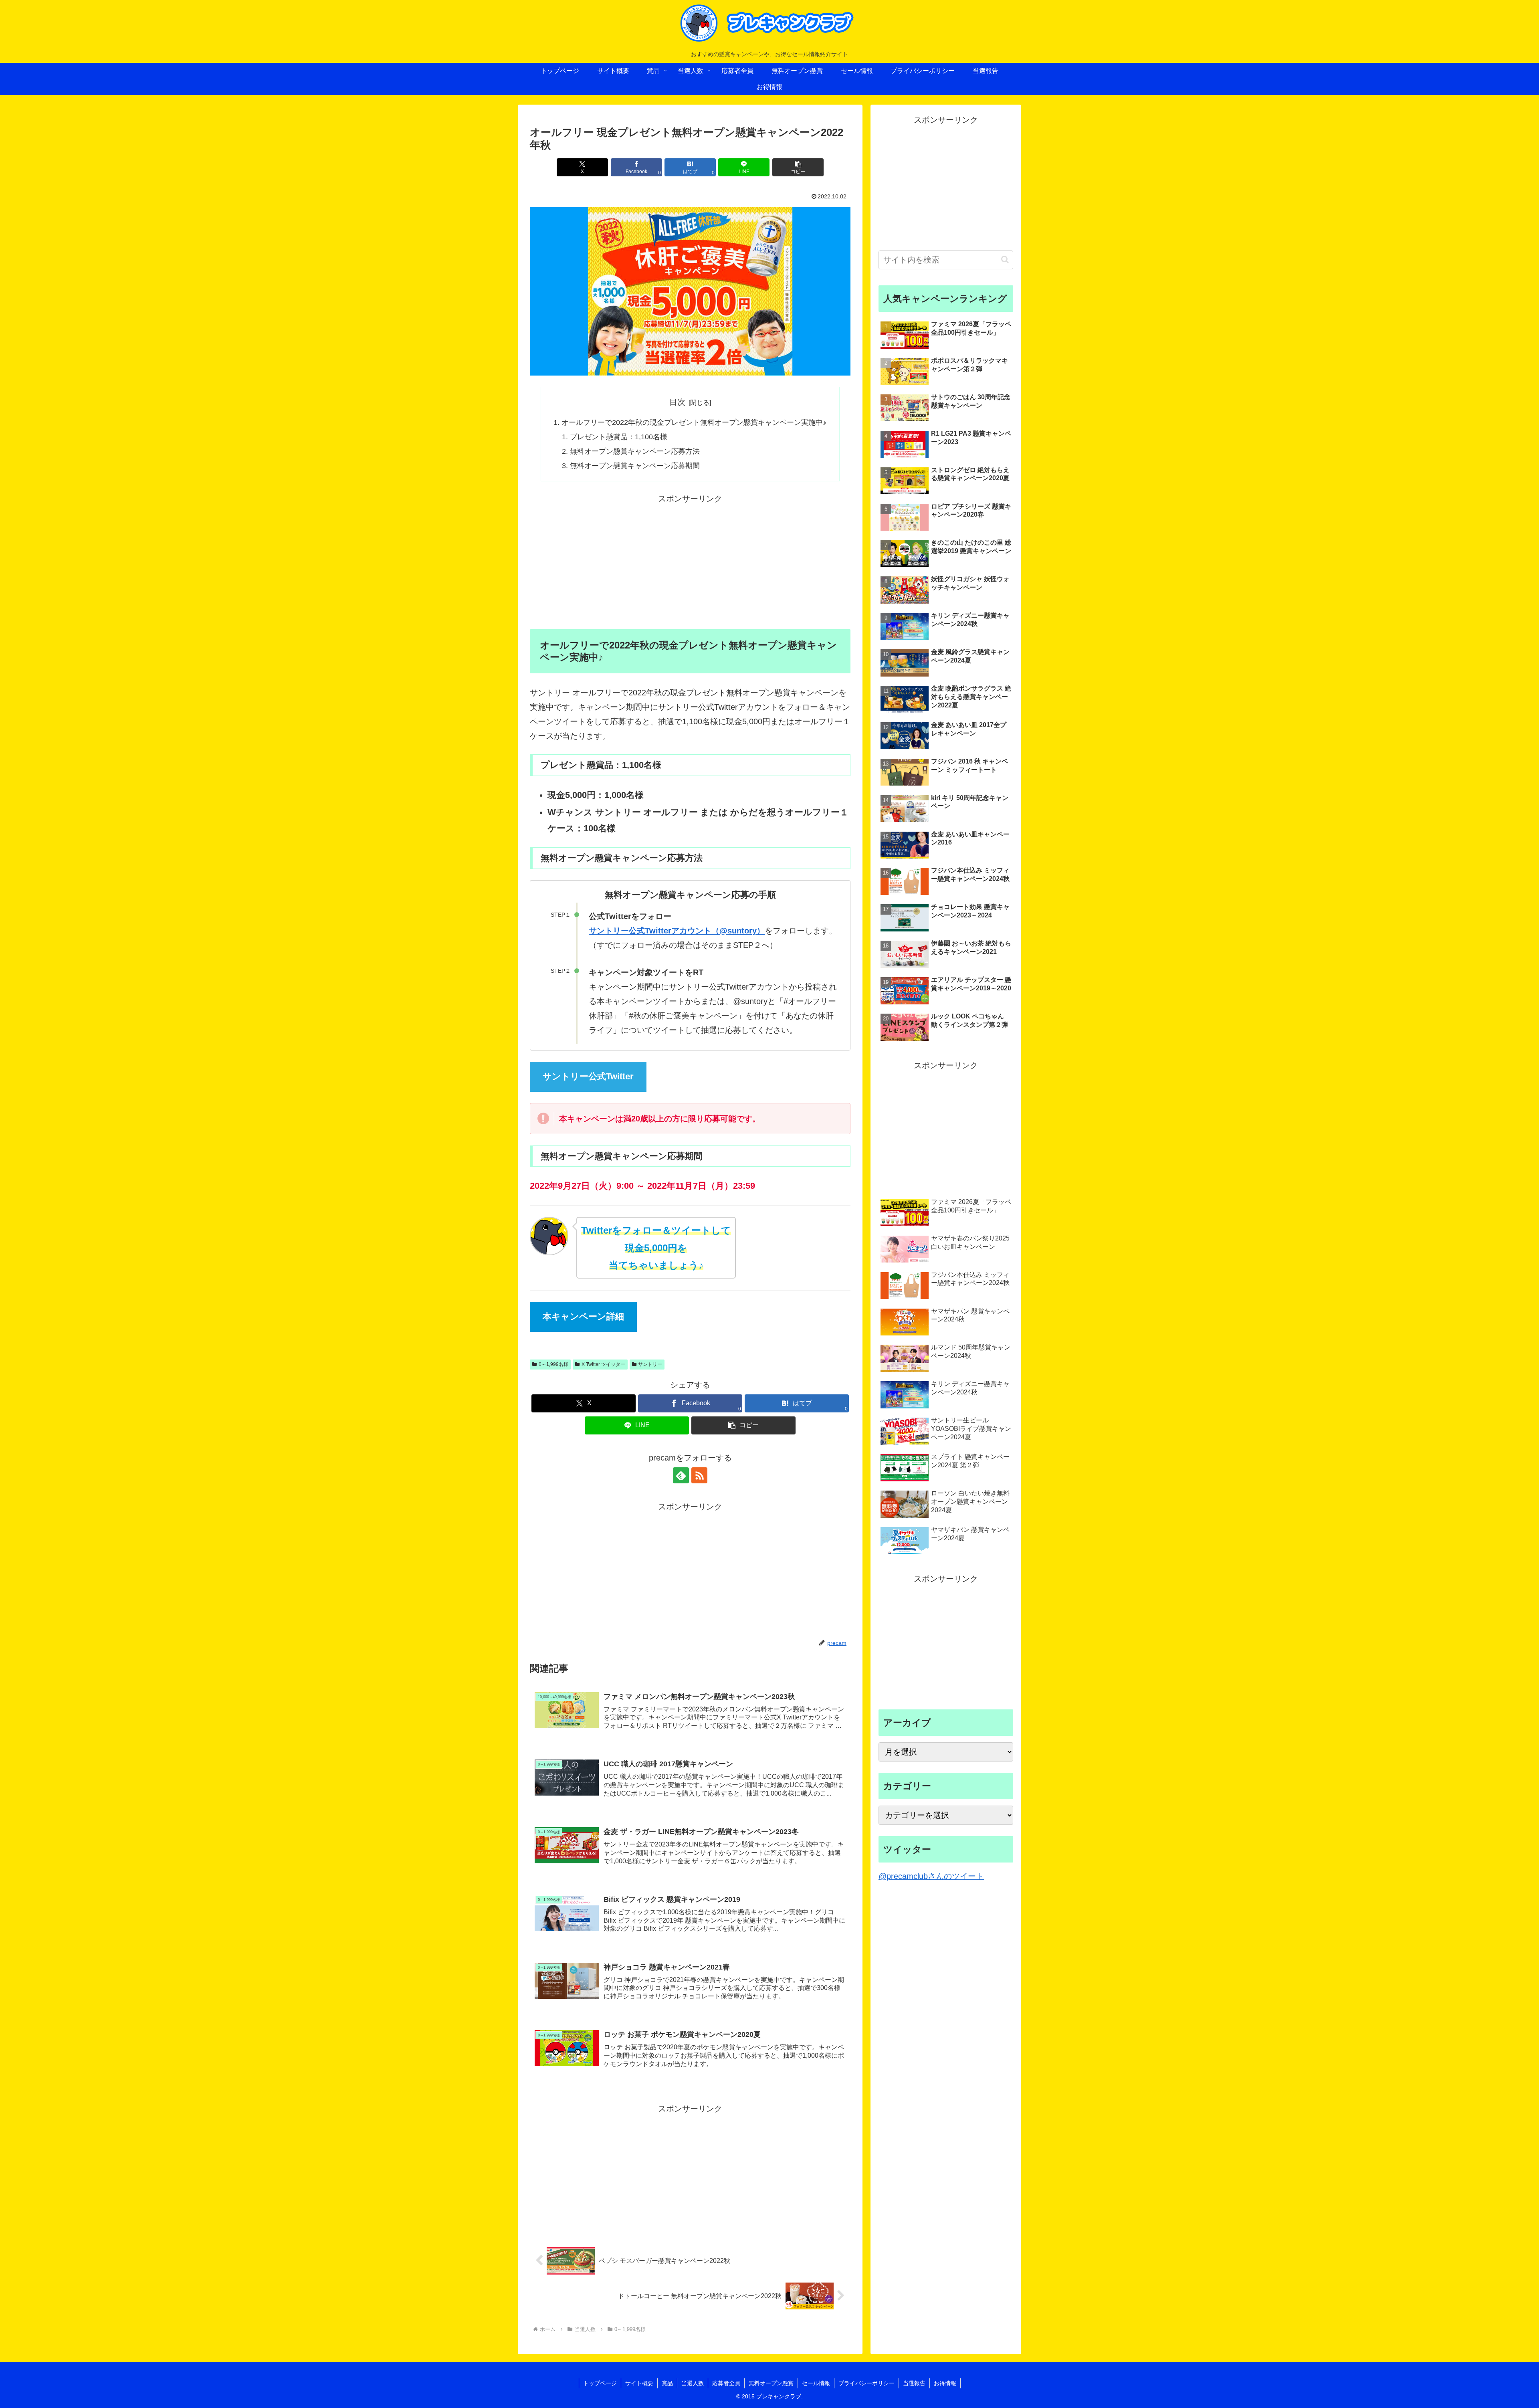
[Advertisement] (690, 562)
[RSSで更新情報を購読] (699, 1475)
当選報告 (914, 2383)
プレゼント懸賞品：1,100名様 (619, 437)
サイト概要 (639, 2383)
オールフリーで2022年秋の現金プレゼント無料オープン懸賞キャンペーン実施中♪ (694, 422)
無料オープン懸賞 (771, 2383)
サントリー (650, 1364)
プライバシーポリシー (866, 2383)
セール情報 (816, 2383)
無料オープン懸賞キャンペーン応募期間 (635, 466)
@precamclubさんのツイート (931, 1876)
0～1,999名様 (553, 1364)
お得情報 (945, 2383)
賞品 (667, 2383)
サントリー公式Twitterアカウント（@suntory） (677, 931)
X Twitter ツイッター (603, 1364)
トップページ (600, 2383)
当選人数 (693, 2383)
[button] (798, 167)
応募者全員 (726, 2383)
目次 (677, 402)
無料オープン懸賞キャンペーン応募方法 (635, 451)
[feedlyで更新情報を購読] (681, 1475)
